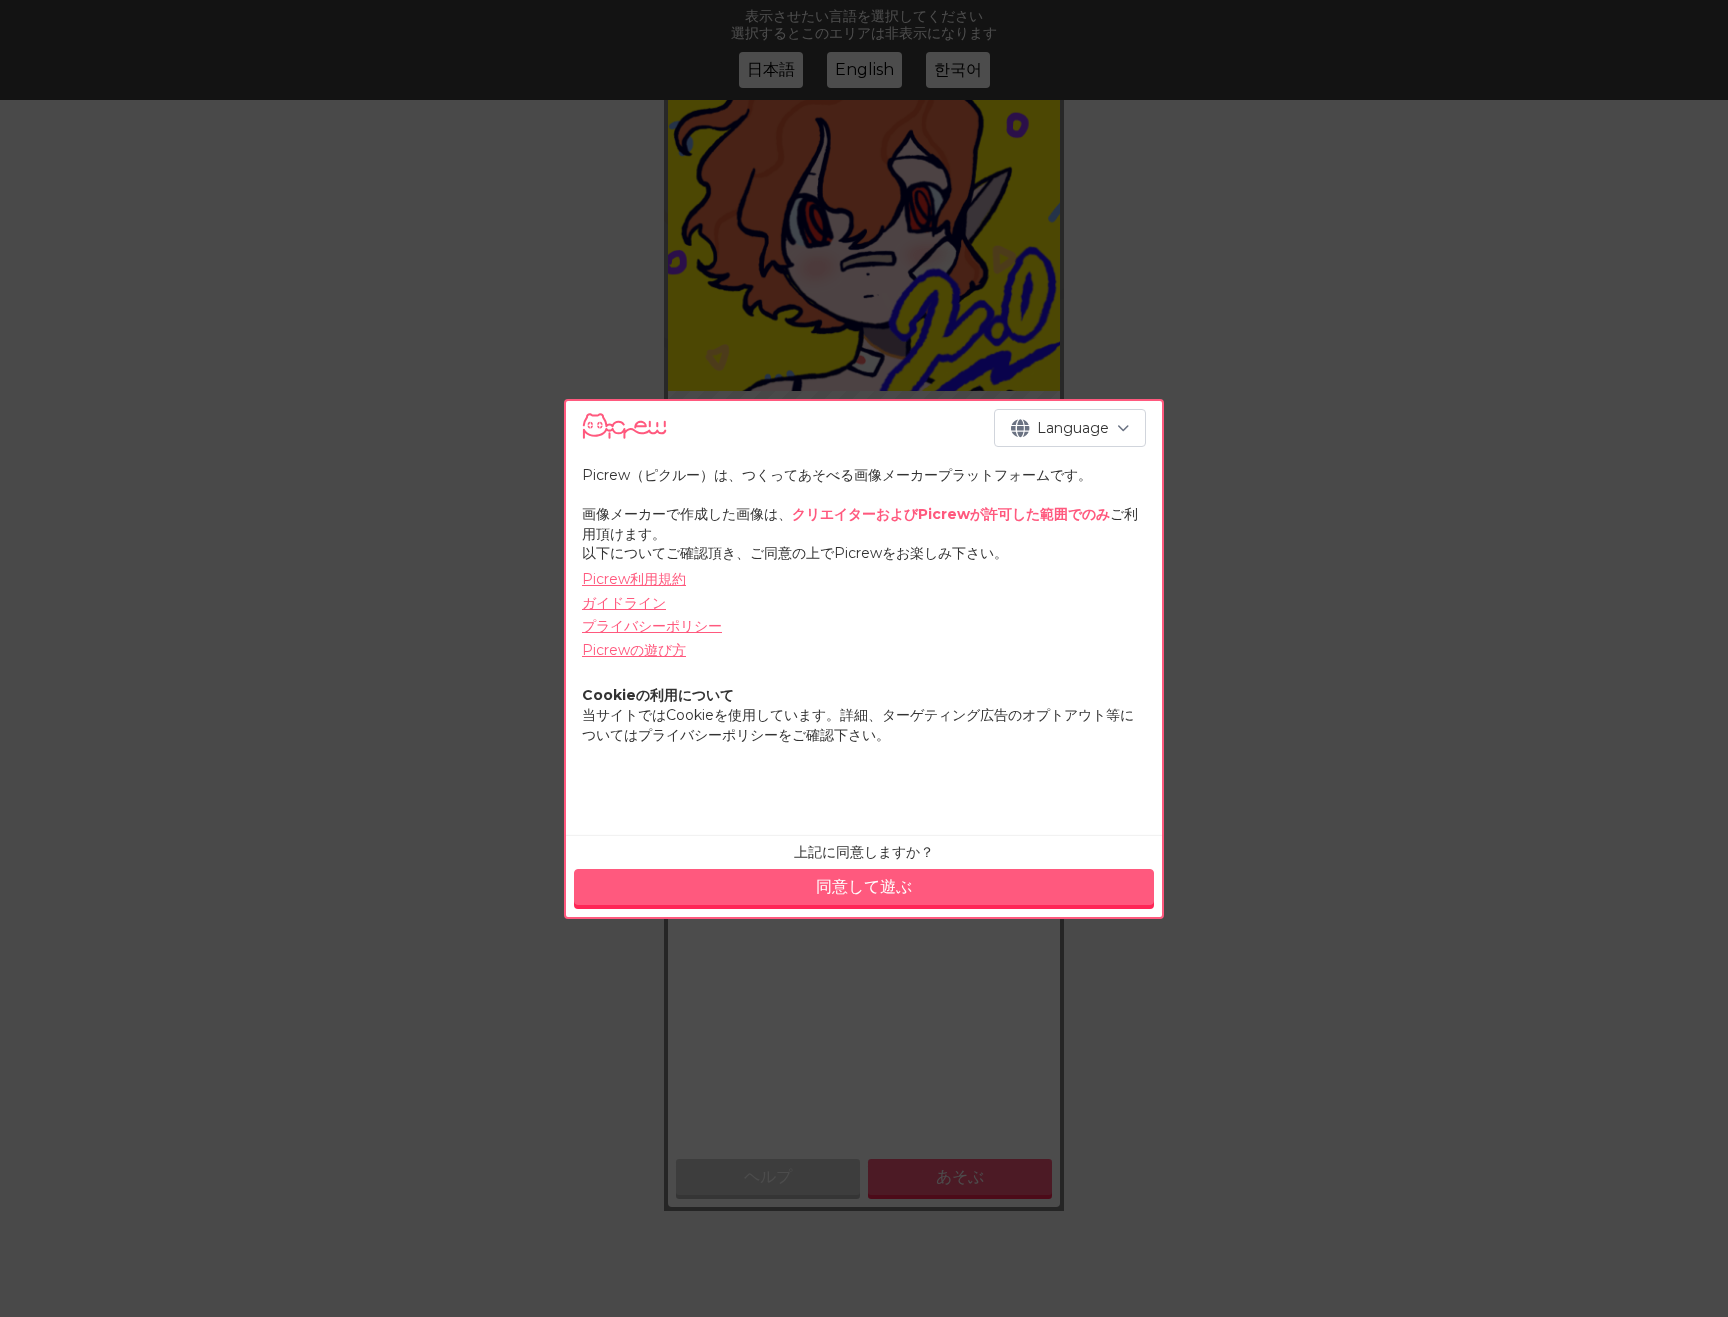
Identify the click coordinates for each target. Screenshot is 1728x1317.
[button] (1070, 428)
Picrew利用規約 (634, 579)
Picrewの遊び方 (634, 650)
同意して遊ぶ (864, 886)
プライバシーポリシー (652, 626)
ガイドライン (624, 603)
